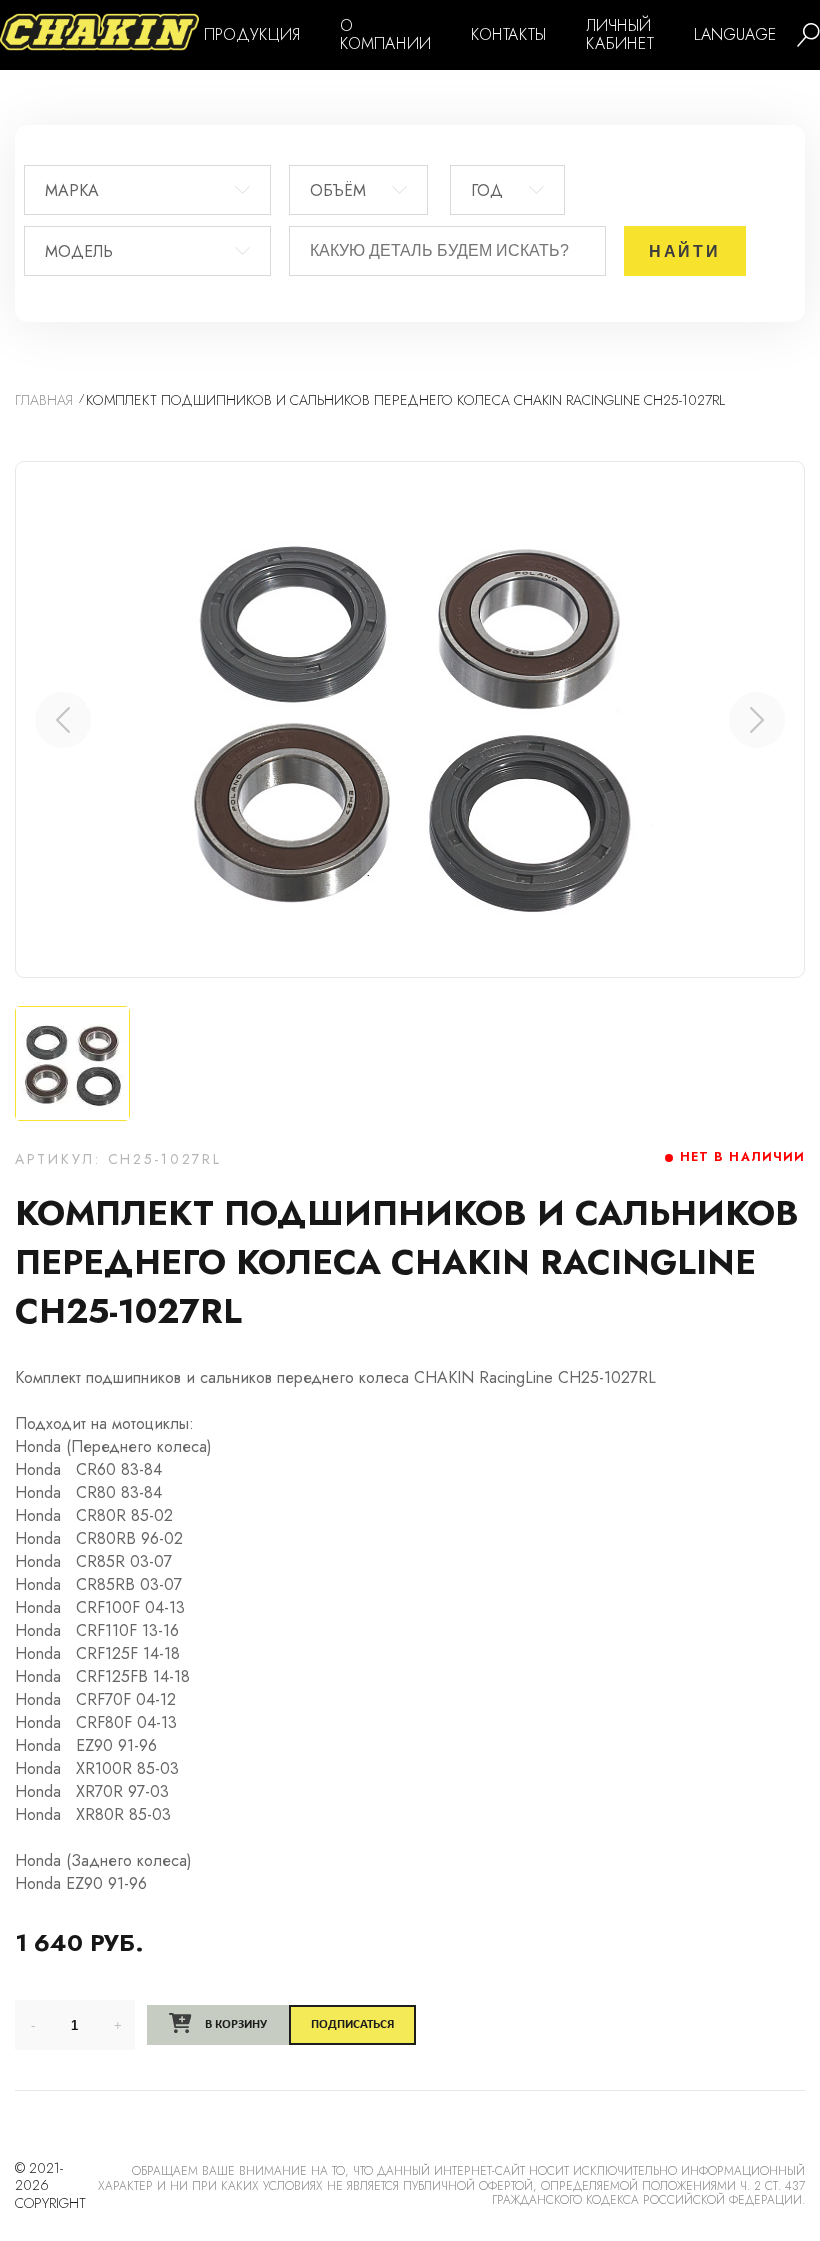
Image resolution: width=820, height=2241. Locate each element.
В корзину (234, 2024)
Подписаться (352, 2024)
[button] (757, 720)
